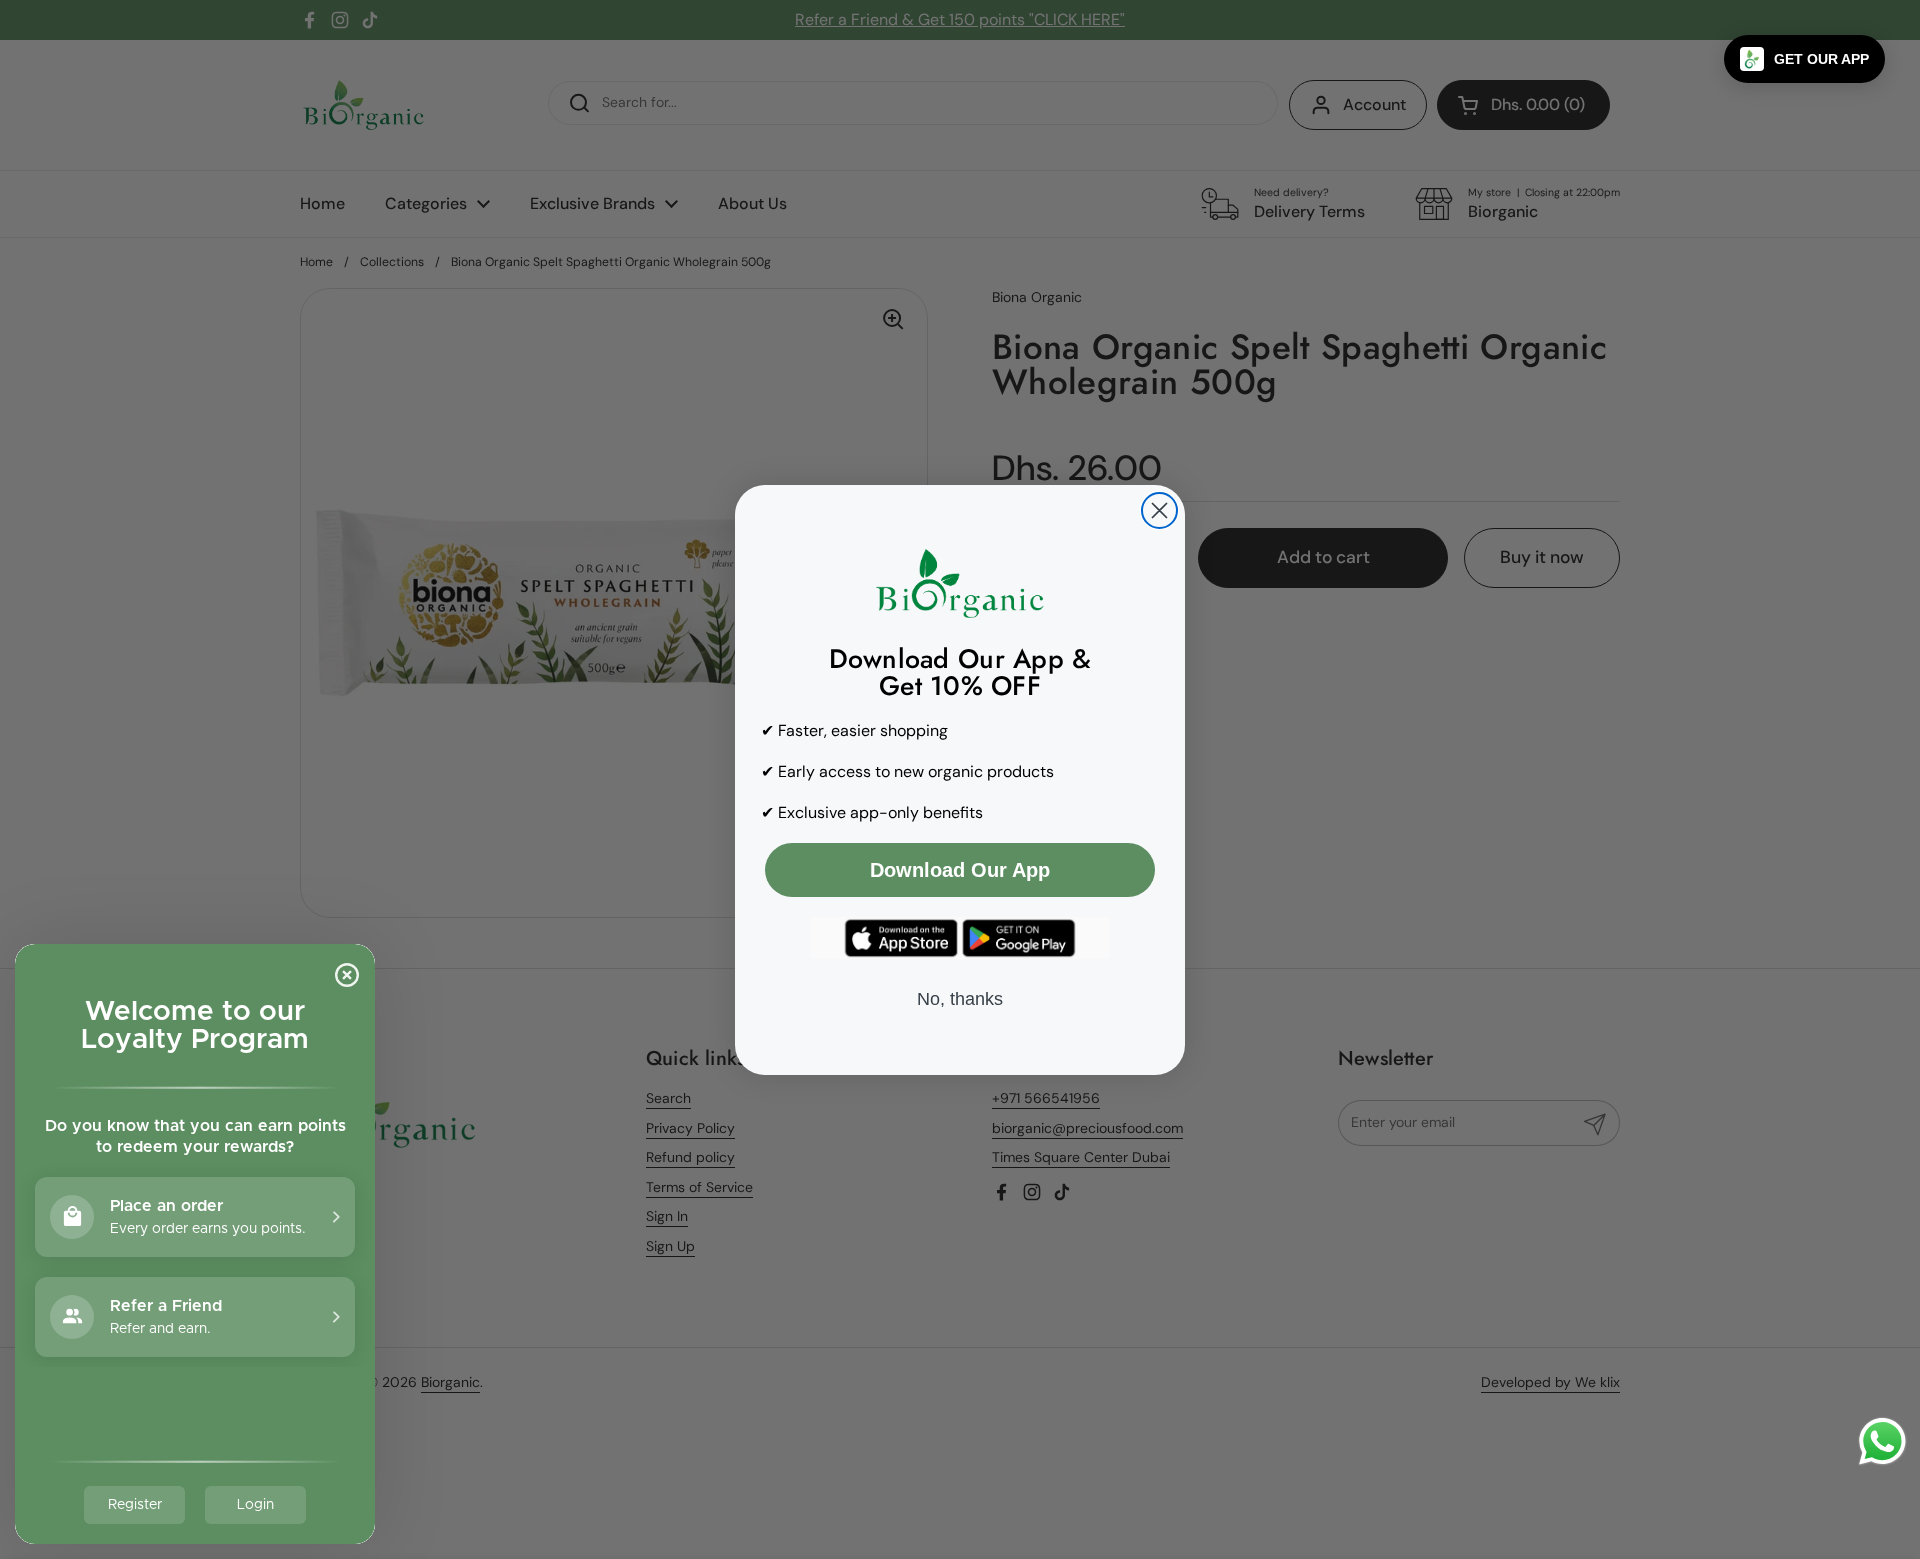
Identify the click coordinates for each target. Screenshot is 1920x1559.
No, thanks (960, 999)
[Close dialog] (1159, 510)
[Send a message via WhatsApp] (1882, 1441)
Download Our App (960, 870)
